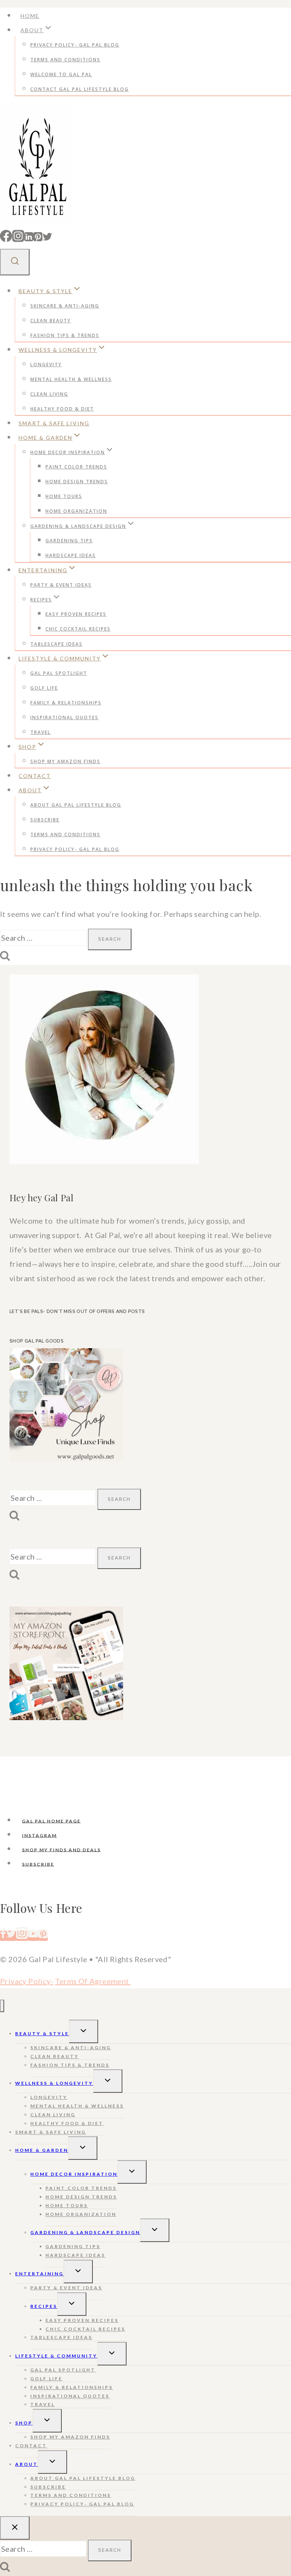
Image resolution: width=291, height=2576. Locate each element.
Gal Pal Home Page (51, 1821)
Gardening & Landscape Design (85, 2232)
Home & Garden (42, 2150)
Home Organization (76, 511)
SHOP (24, 2423)
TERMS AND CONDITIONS (65, 60)
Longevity (46, 365)
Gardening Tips (69, 541)
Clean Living (49, 394)
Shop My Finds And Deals (61, 1849)
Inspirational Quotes (64, 717)
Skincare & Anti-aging (65, 306)
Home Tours (64, 496)
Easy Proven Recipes (76, 614)
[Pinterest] (38, 238)
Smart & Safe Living (54, 423)
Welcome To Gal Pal (61, 74)
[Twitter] (47, 238)
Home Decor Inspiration (74, 2174)
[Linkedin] (29, 238)
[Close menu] (2, 2006)
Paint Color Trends (76, 467)
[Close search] (15, 2528)
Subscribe (45, 820)
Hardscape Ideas (71, 555)
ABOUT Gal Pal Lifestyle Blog (76, 805)
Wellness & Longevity (54, 2083)
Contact (35, 776)
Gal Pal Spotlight (59, 673)
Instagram (39, 1835)
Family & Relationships (66, 703)
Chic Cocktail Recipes (78, 629)
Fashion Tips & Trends (65, 335)
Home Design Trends (77, 482)
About (27, 2464)
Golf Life (44, 688)
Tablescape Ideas (56, 644)
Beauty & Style (42, 2033)
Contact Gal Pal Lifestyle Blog (80, 89)
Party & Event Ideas (61, 585)
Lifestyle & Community (56, 2356)
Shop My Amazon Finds (65, 761)
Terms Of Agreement (93, 1981)
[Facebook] (6, 238)
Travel (41, 732)
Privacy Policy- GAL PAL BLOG (75, 45)
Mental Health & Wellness (71, 379)
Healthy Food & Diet (62, 409)
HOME (30, 16)
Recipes (44, 2306)
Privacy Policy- (27, 1981)
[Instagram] (18, 238)
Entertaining (39, 2274)
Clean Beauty (51, 321)
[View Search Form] (15, 262)
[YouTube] (33, 1936)
